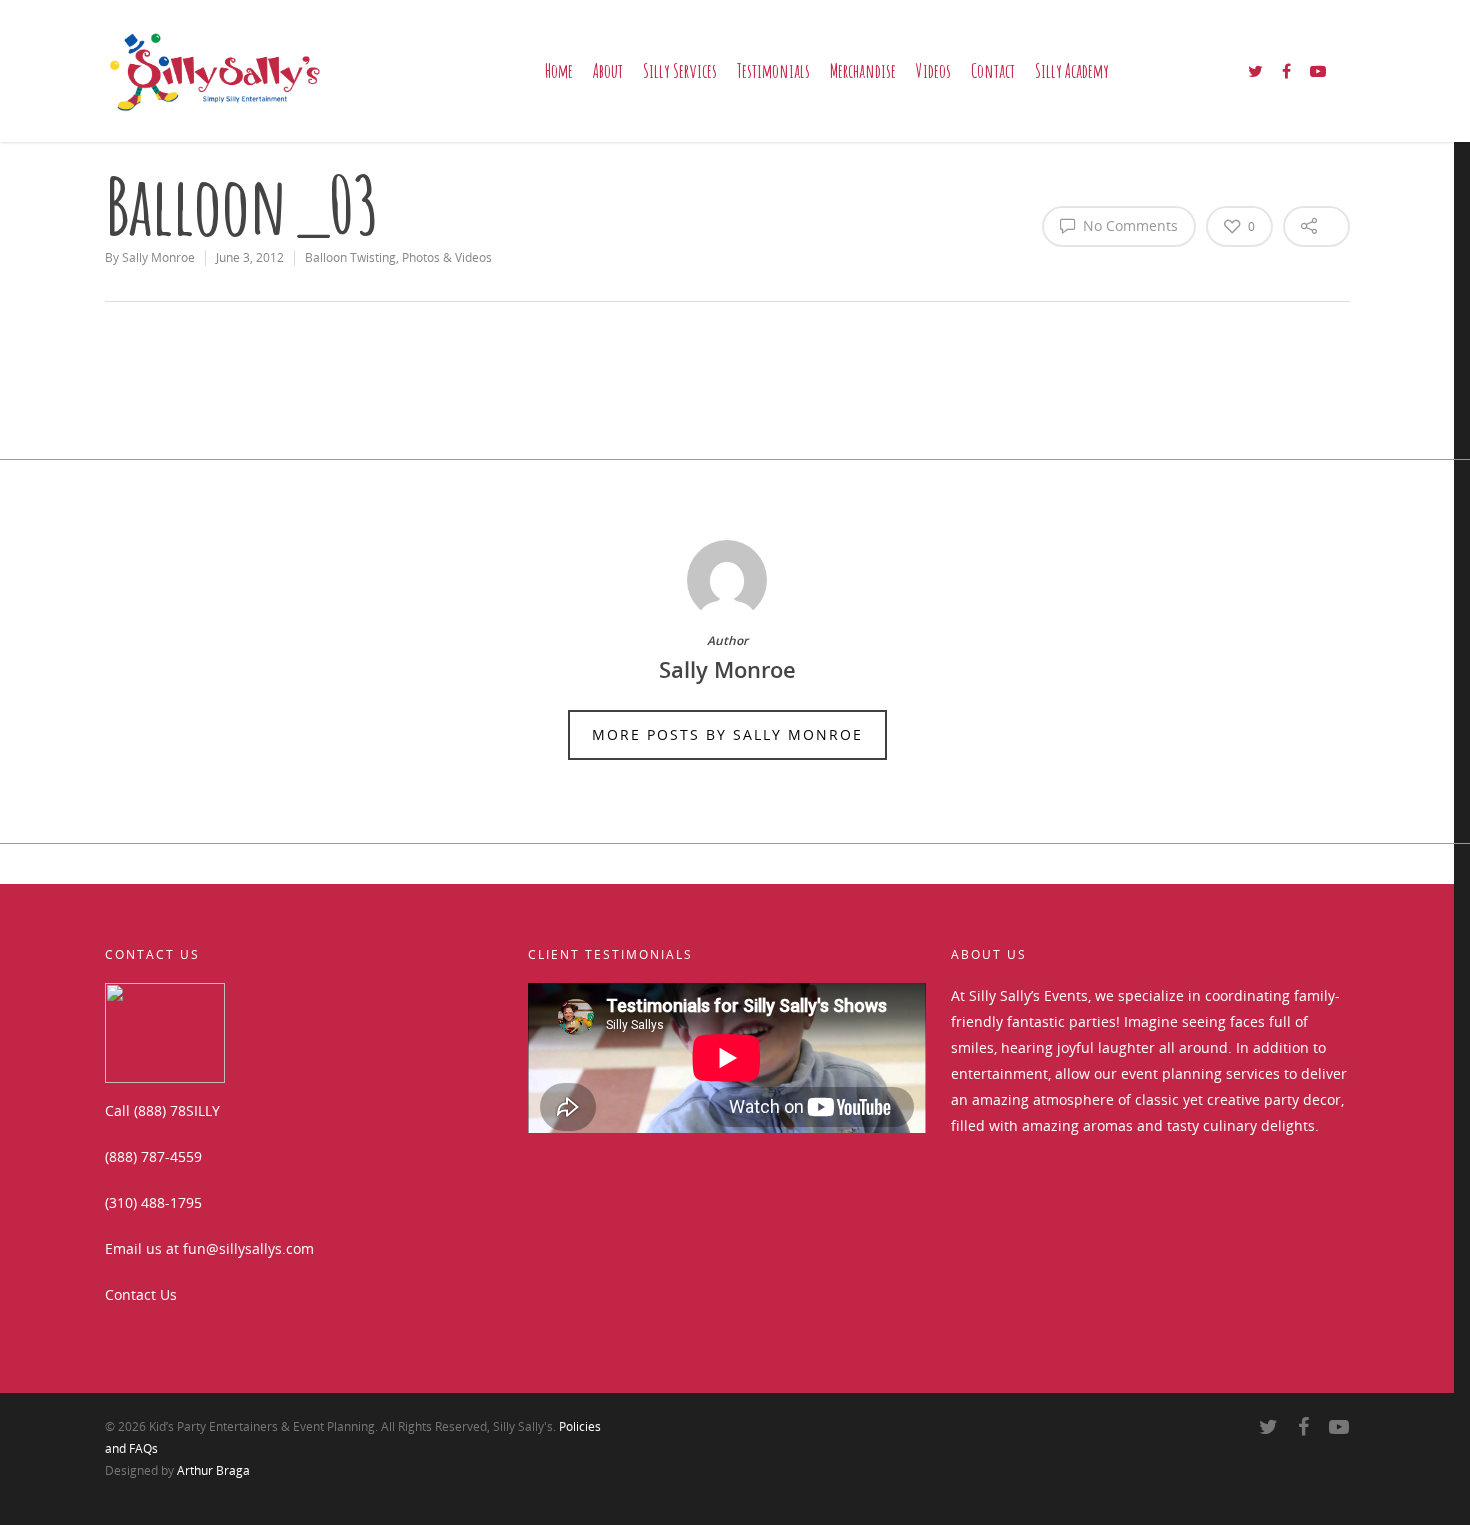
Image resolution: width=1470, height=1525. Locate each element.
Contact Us (141, 1294)
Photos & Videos (447, 257)
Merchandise (863, 71)
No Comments (1128, 225)
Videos (933, 71)
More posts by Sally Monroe (727, 734)
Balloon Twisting (350, 257)
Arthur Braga (213, 1470)
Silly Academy (1072, 71)
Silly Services (680, 71)
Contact (993, 71)
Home (559, 71)
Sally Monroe (158, 257)
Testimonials (773, 71)
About (608, 71)
